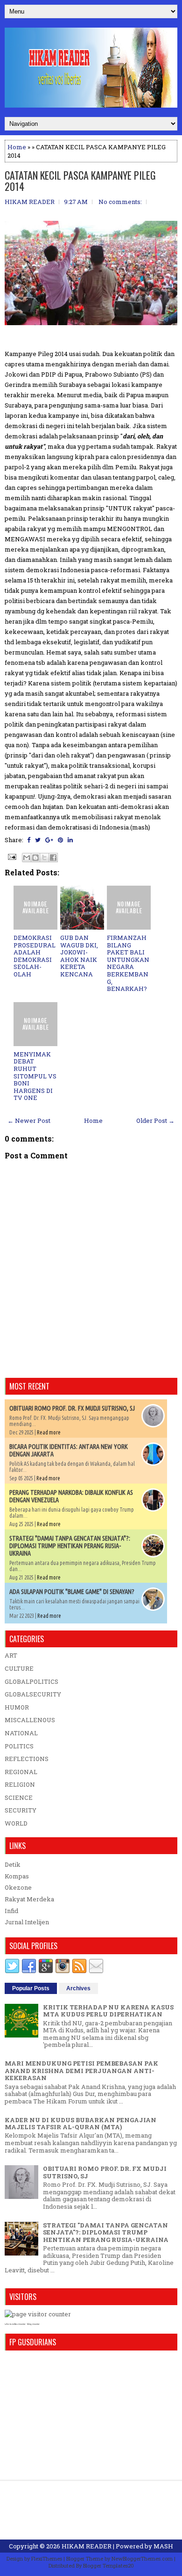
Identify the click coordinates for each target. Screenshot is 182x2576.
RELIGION (20, 1784)
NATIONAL (21, 1733)
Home (17, 147)
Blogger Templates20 (108, 2565)
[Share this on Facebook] (29, 840)
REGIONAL (21, 1772)
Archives (78, 1988)
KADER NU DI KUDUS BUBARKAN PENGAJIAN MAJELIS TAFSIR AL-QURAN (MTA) (80, 2124)
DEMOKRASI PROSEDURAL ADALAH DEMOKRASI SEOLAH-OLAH (35, 956)
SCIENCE (19, 1797)
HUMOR (17, 1707)
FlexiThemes (47, 2558)
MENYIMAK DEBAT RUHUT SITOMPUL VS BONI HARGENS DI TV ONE (35, 1076)
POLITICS (19, 1746)
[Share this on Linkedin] (70, 840)
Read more (49, 1432)
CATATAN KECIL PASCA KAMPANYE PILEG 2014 (80, 181)
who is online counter (15, 2324)
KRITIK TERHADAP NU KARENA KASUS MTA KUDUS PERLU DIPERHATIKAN (108, 2011)
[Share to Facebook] (53, 858)
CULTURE (19, 1668)
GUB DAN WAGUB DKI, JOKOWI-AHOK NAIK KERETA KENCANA (79, 956)
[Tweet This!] (38, 840)
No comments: (120, 202)
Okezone (18, 1887)
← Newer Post (29, 1121)
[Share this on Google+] (49, 840)
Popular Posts (31, 1988)
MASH (163, 2546)
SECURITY (21, 1810)
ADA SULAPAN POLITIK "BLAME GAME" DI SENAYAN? (72, 1592)
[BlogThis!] (35, 858)
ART (11, 1655)
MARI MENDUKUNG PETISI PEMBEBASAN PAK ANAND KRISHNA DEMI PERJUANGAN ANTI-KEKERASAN (81, 2070)
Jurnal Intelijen (27, 1922)
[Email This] (27, 858)
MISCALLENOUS (30, 1720)
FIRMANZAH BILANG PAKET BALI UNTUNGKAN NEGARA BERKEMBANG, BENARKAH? (128, 963)
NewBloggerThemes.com (142, 2558)
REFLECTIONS (27, 1759)
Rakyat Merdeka (29, 1899)
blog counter (33, 2324)
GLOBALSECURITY (33, 1694)
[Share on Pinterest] (60, 840)
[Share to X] (44, 858)
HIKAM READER (87, 2546)
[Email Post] (11, 856)
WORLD (16, 1823)
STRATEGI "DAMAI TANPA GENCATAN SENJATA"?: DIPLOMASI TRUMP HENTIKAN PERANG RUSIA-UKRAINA (70, 1546)
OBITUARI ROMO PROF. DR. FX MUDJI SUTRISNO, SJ (72, 1408)
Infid (11, 1911)
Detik (13, 1864)
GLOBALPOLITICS (31, 1681)
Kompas (17, 1876)
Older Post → (155, 1121)
